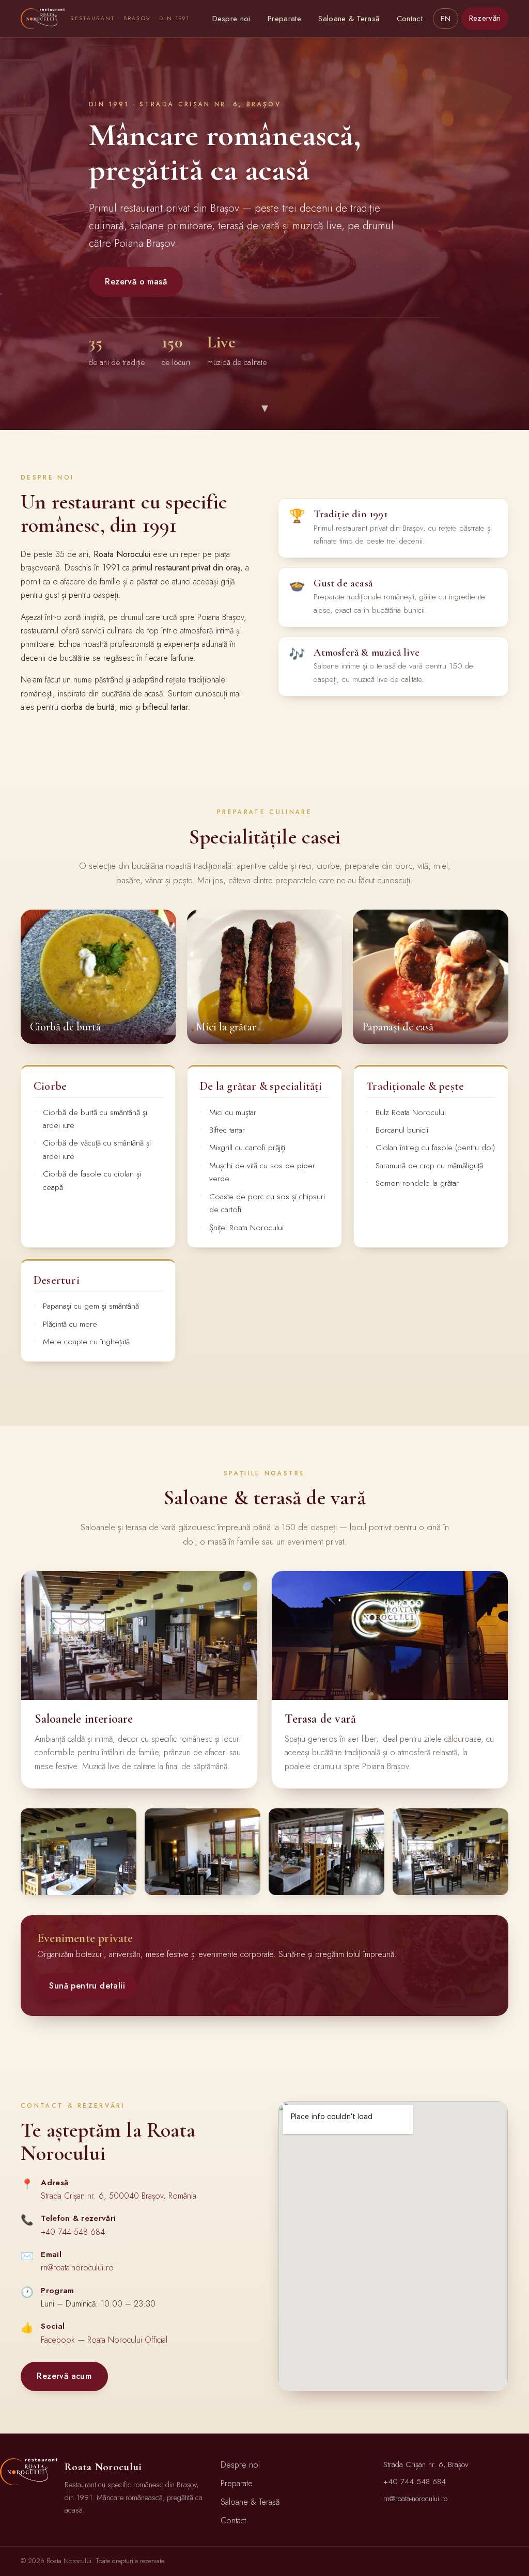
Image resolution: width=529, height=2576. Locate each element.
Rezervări (485, 18)
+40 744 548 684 (73, 2232)
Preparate (284, 19)
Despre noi (231, 19)
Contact (410, 19)
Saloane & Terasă (349, 19)
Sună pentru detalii (87, 1986)
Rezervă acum (64, 2376)
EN (446, 19)
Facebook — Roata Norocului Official (104, 2340)
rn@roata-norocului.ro (77, 2268)
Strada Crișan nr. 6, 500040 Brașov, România (119, 2196)
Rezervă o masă (136, 282)
